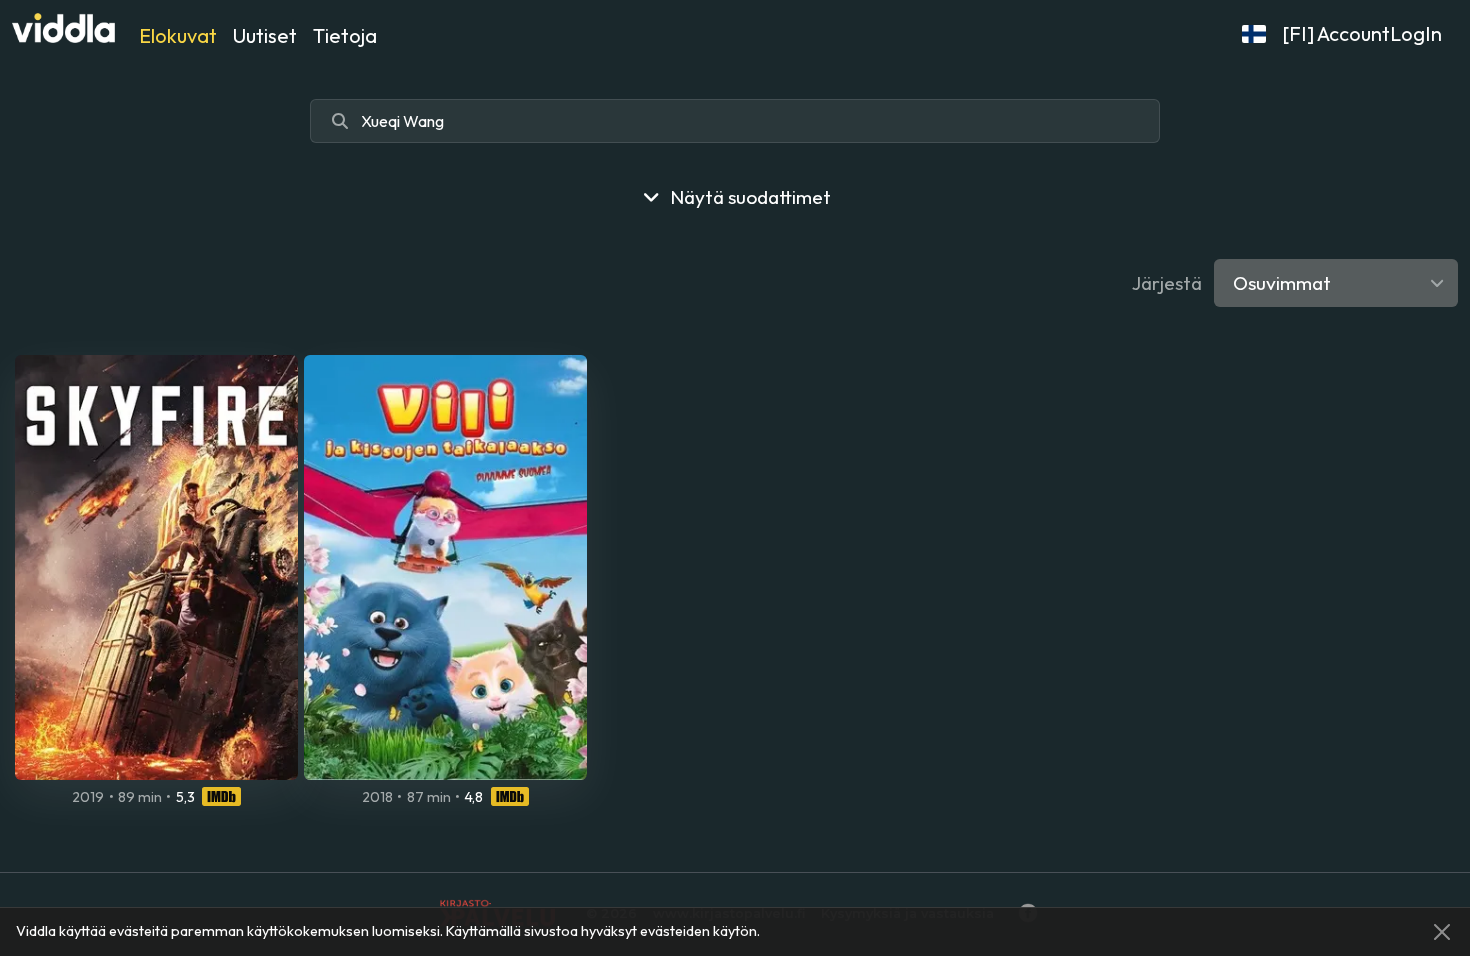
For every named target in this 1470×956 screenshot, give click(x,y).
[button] (1254, 34)
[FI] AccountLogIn (1362, 33)
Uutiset (265, 35)
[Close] (1442, 932)
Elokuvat (178, 35)
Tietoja (345, 35)
